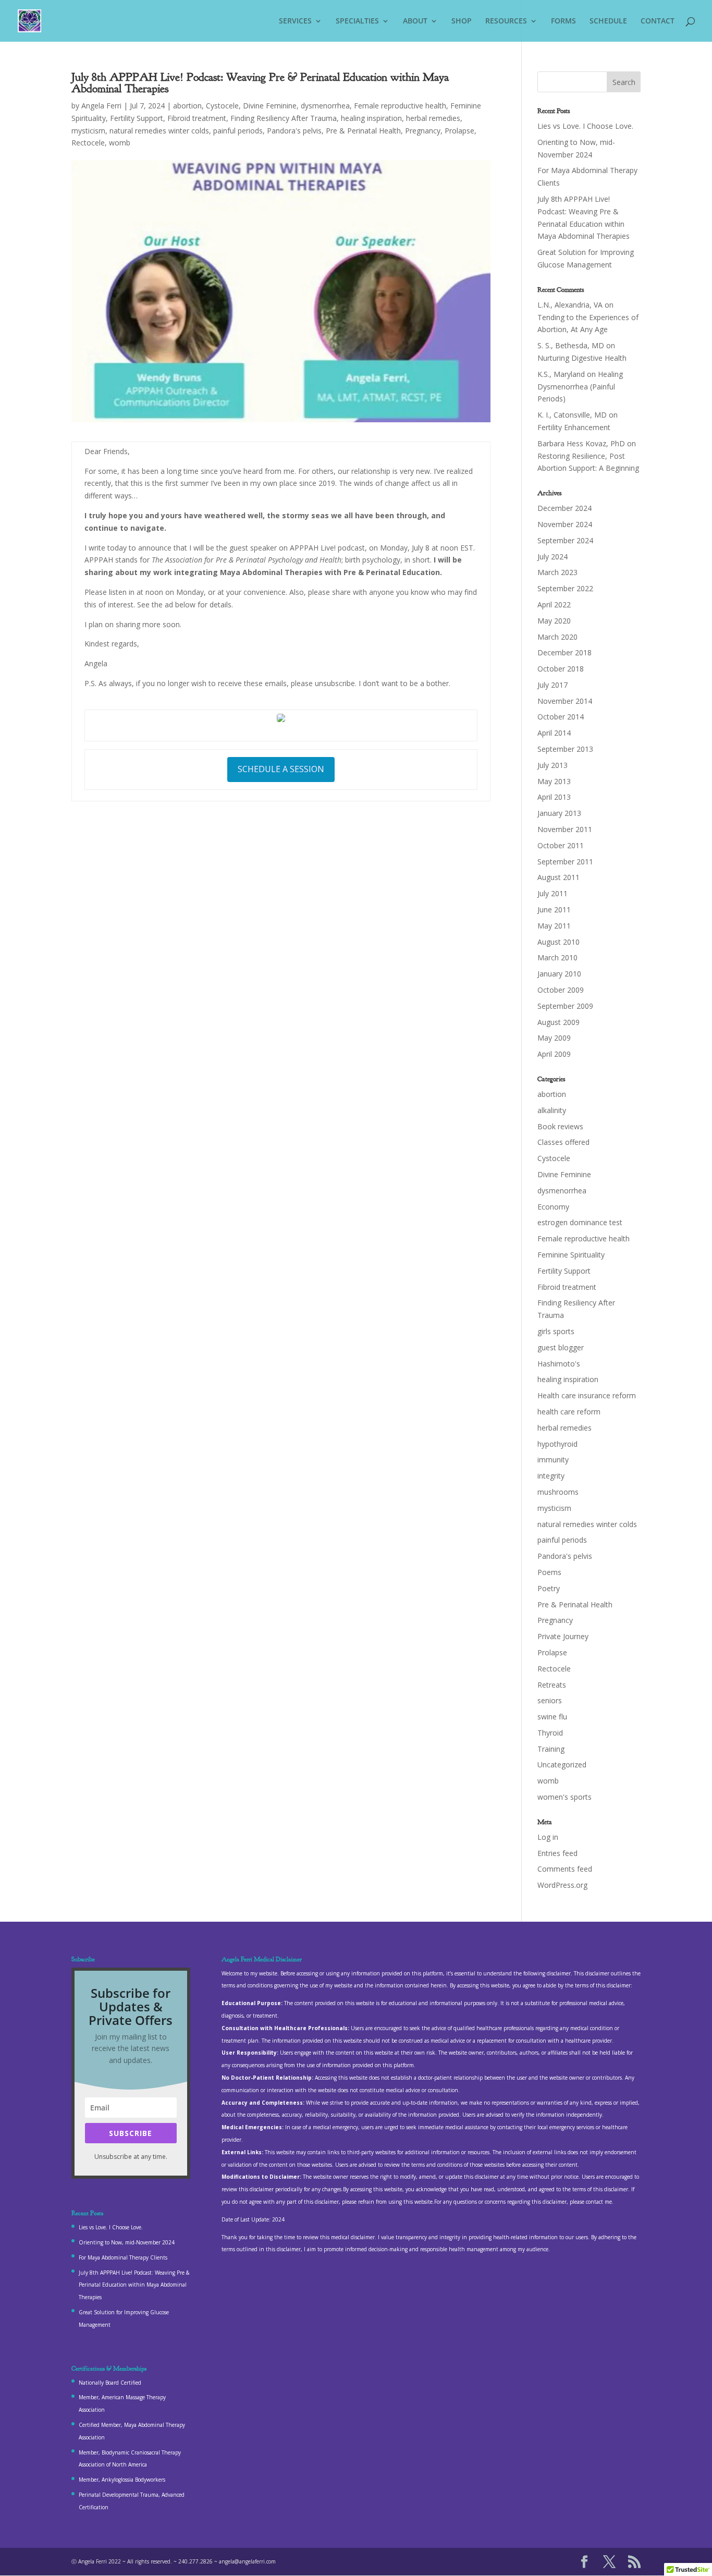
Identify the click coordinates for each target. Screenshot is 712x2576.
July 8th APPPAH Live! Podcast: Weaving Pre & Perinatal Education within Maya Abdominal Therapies (134, 2285)
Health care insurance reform (587, 1395)
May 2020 (554, 621)
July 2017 (553, 685)
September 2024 (565, 540)
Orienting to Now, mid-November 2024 (127, 2242)
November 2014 (565, 701)
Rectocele (88, 143)
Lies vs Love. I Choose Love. (585, 126)
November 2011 (565, 829)
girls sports (556, 1331)
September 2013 (565, 749)
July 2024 (553, 557)
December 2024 (564, 508)
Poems (549, 1572)
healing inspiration (371, 118)
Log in (548, 1837)
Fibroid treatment (197, 118)
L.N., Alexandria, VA (570, 305)
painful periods (238, 131)
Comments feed (565, 1869)
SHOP (462, 21)
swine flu (552, 1717)
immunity (553, 1460)
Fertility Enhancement (574, 427)
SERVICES (295, 21)
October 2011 (561, 845)
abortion (187, 106)
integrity (551, 1476)
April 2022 (554, 605)
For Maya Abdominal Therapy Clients (123, 2257)
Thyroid (550, 1733)
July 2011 (553, 893)
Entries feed (557, 1853)
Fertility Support (137, 118)
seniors (550, 1700)
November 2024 (565, 524)
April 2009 (554, 1054)
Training (551, 1749)
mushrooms (558, 1492)
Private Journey (563, 1636)
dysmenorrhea (325, 106)
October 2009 (561, 990)
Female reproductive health (400, 106)
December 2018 (564, 652)
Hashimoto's (559, 1364)
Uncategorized (562, 1765)
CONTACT (658, 21)
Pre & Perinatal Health (363, 131)
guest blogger (561, 1347)
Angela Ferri (101, 106)
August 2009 (558, 1022)
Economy (553, 1207)
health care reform (569, 1412)
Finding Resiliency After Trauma (284, 118)
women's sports (564, 1797)
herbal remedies (433, 118)
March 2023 (557, 572)
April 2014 (554, 733)
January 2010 (559, 974)
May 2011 (554, 926)
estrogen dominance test (580, 1222)
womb (120, 143)
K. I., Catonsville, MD (572, 415)
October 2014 (561, 717)
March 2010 (557, 957)
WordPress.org (562, 1885)
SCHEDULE (608, 21)
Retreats (552, 1685)
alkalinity (552, 1110)
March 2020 (557, 637)
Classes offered (563, 1142)
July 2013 (553, 765)
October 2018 (561, 669)
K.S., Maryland (561, 374)
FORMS (563, 21)
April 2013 (554, 797)
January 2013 (559, 813)
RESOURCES (506, 21)
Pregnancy (423, 131)
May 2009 (554, 1038)
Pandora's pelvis (294, 131)
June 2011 (554, 909)
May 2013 (554, 781)
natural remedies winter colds (159, 131)
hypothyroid (557, 1444)
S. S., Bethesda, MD (571, 345)
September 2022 (565, 588)
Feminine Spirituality (571, 1255)
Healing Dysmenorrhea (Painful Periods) (580, 387)
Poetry (549, 1588)
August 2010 (558, 942)
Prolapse (459, 131)
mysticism (88, 131)
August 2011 (558, 877)
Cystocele (222, 106)
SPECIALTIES (357, 21)
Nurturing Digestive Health (582, 358)
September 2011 (565, 862)
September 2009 (565, 1006)
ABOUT (415, 21)
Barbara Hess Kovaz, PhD (581, 443)
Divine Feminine (270, 106)
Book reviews (560, 1126)
